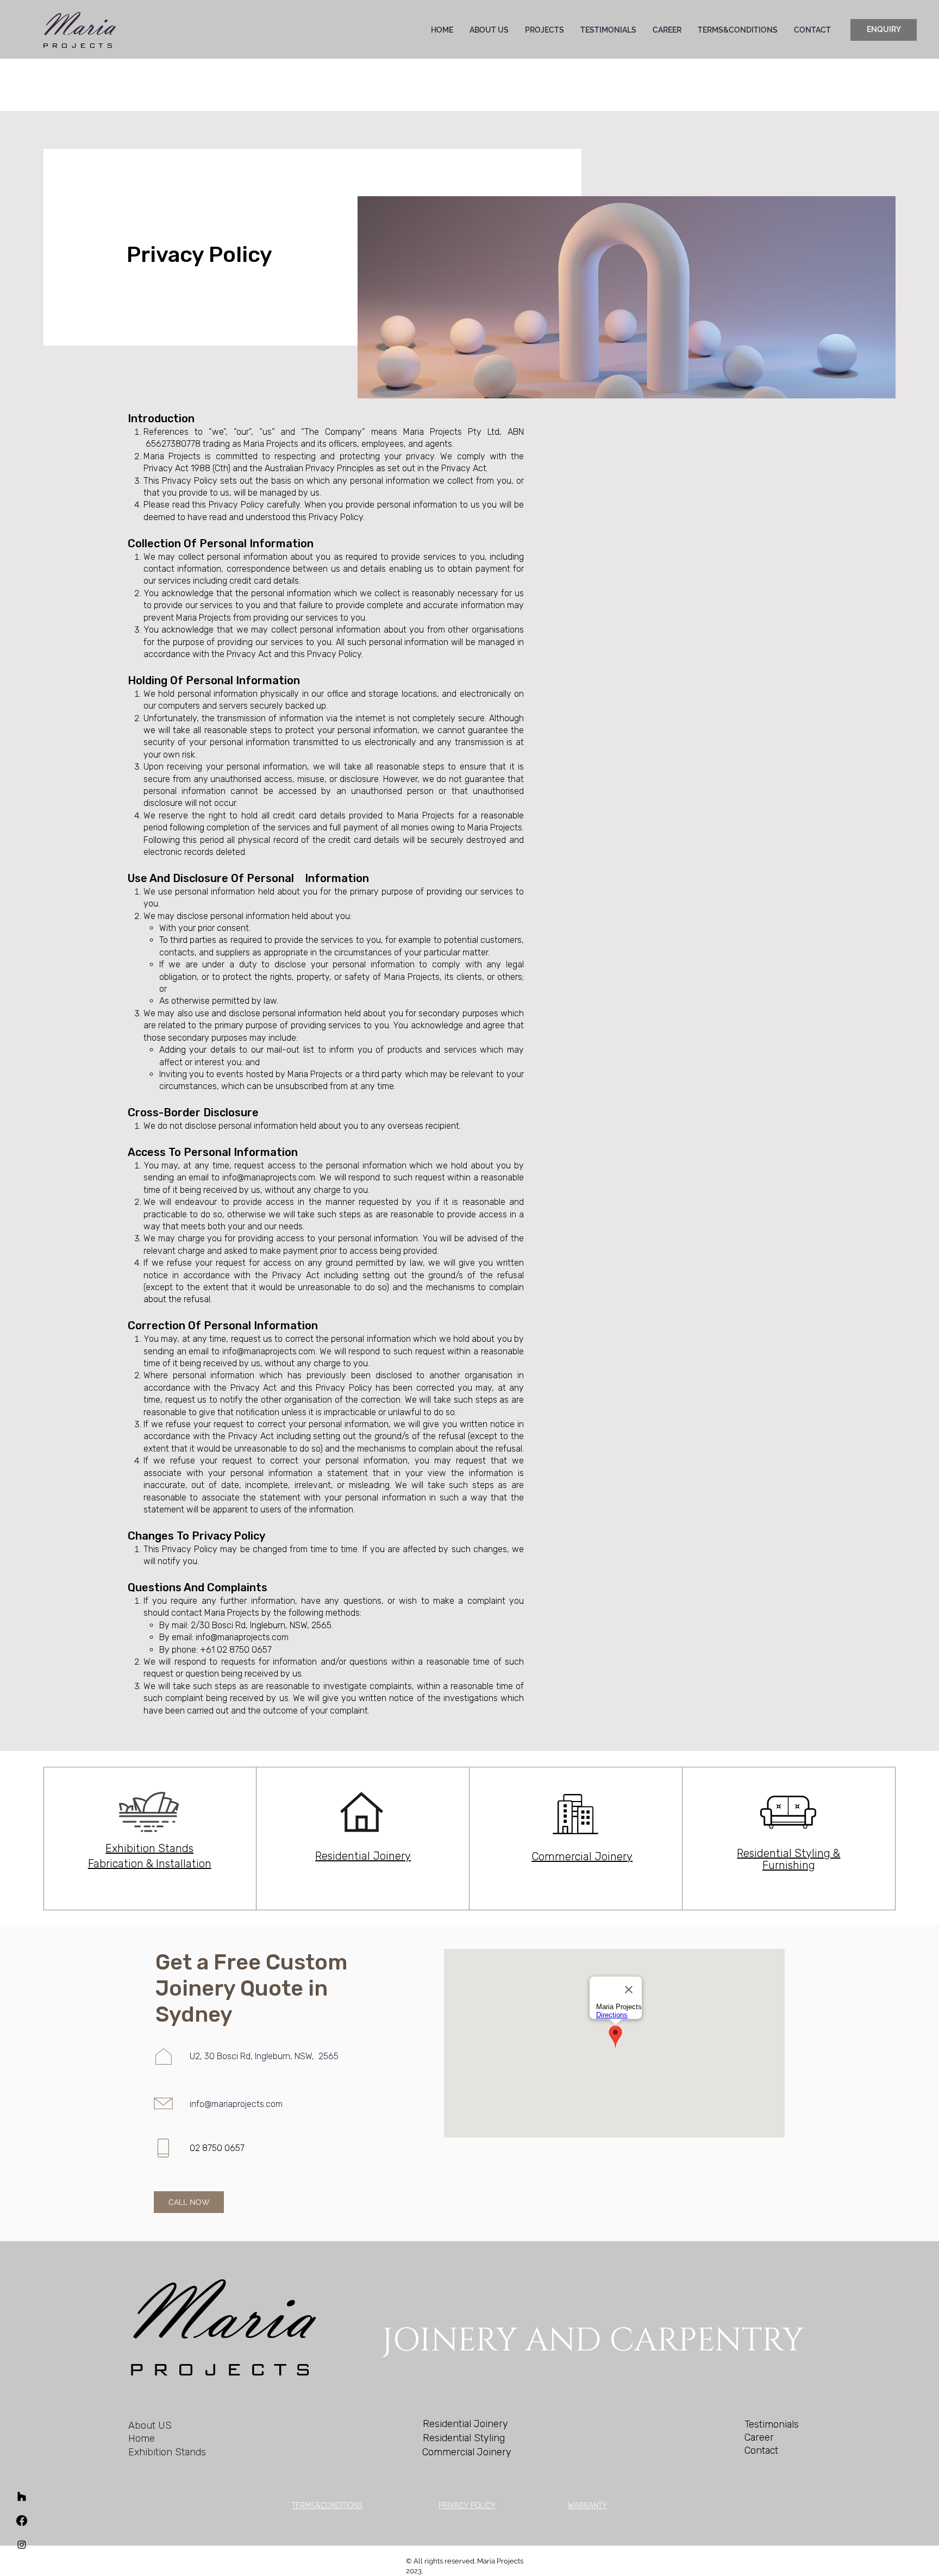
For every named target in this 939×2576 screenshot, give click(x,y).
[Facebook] (22, 2521)
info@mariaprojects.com (269, 1177)
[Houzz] (22, 2497)
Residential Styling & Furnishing (788, 1859)
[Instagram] (22, 2544)
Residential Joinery (363, 1856)
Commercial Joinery (582, 1856)
